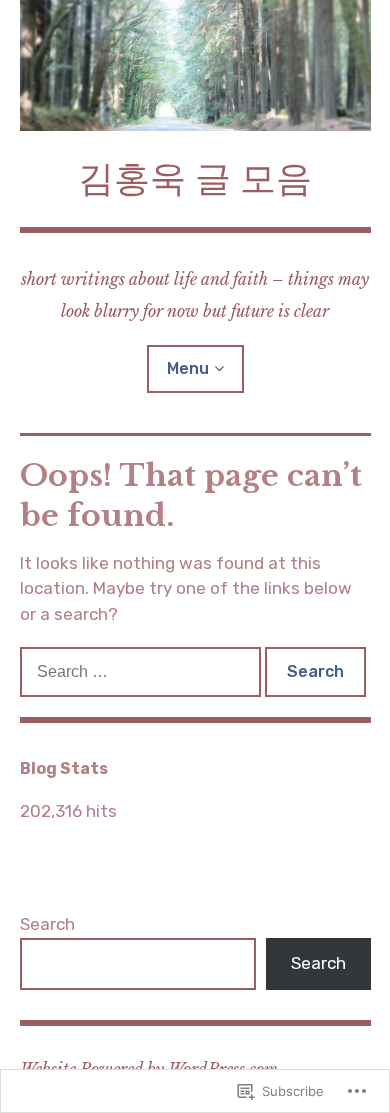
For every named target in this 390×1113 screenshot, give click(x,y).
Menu (188, 368)
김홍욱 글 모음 (195, 178)
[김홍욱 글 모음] (195, 65)
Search (47, 924)
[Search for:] (142, 671)
